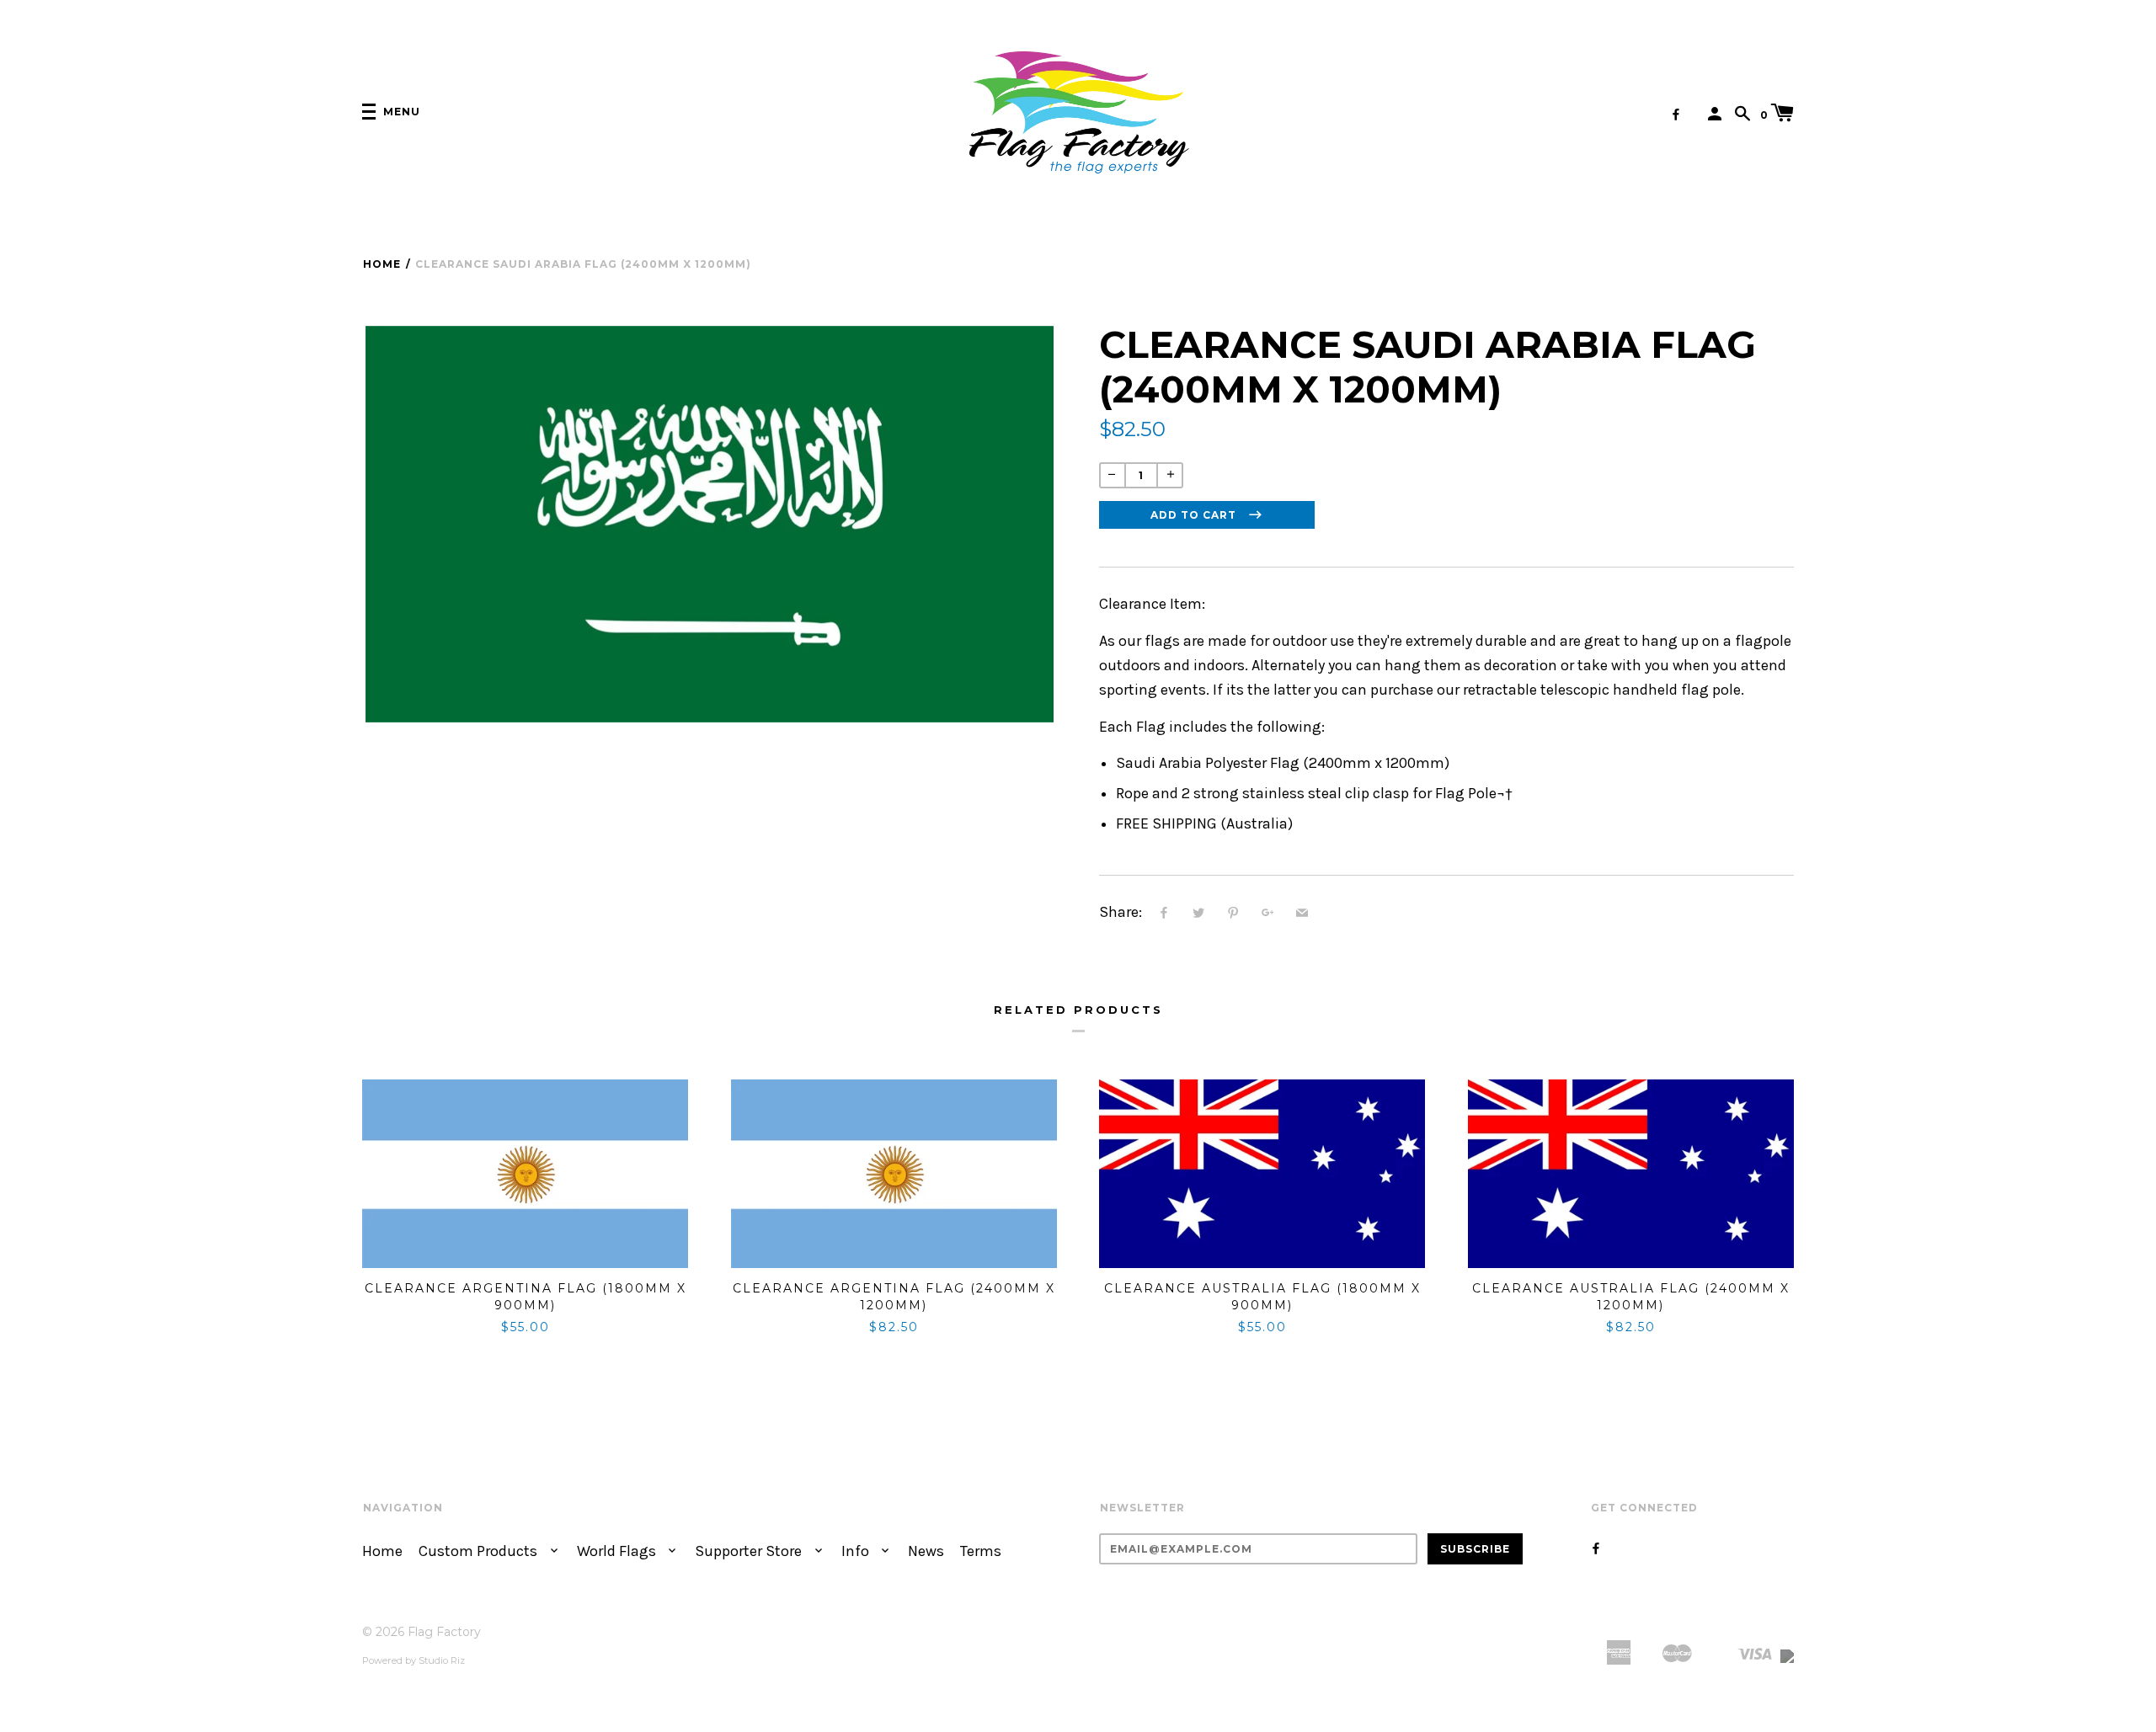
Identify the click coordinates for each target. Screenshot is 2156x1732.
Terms (981, 1551)
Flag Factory (444, 1632)
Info (857, 1551)
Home (382, 264)
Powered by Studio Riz (414, 1660)
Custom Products (480, 1551)
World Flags (618, 1551)
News (926, 1551)
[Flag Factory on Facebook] (1676, 115)
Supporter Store (750, 1551)
